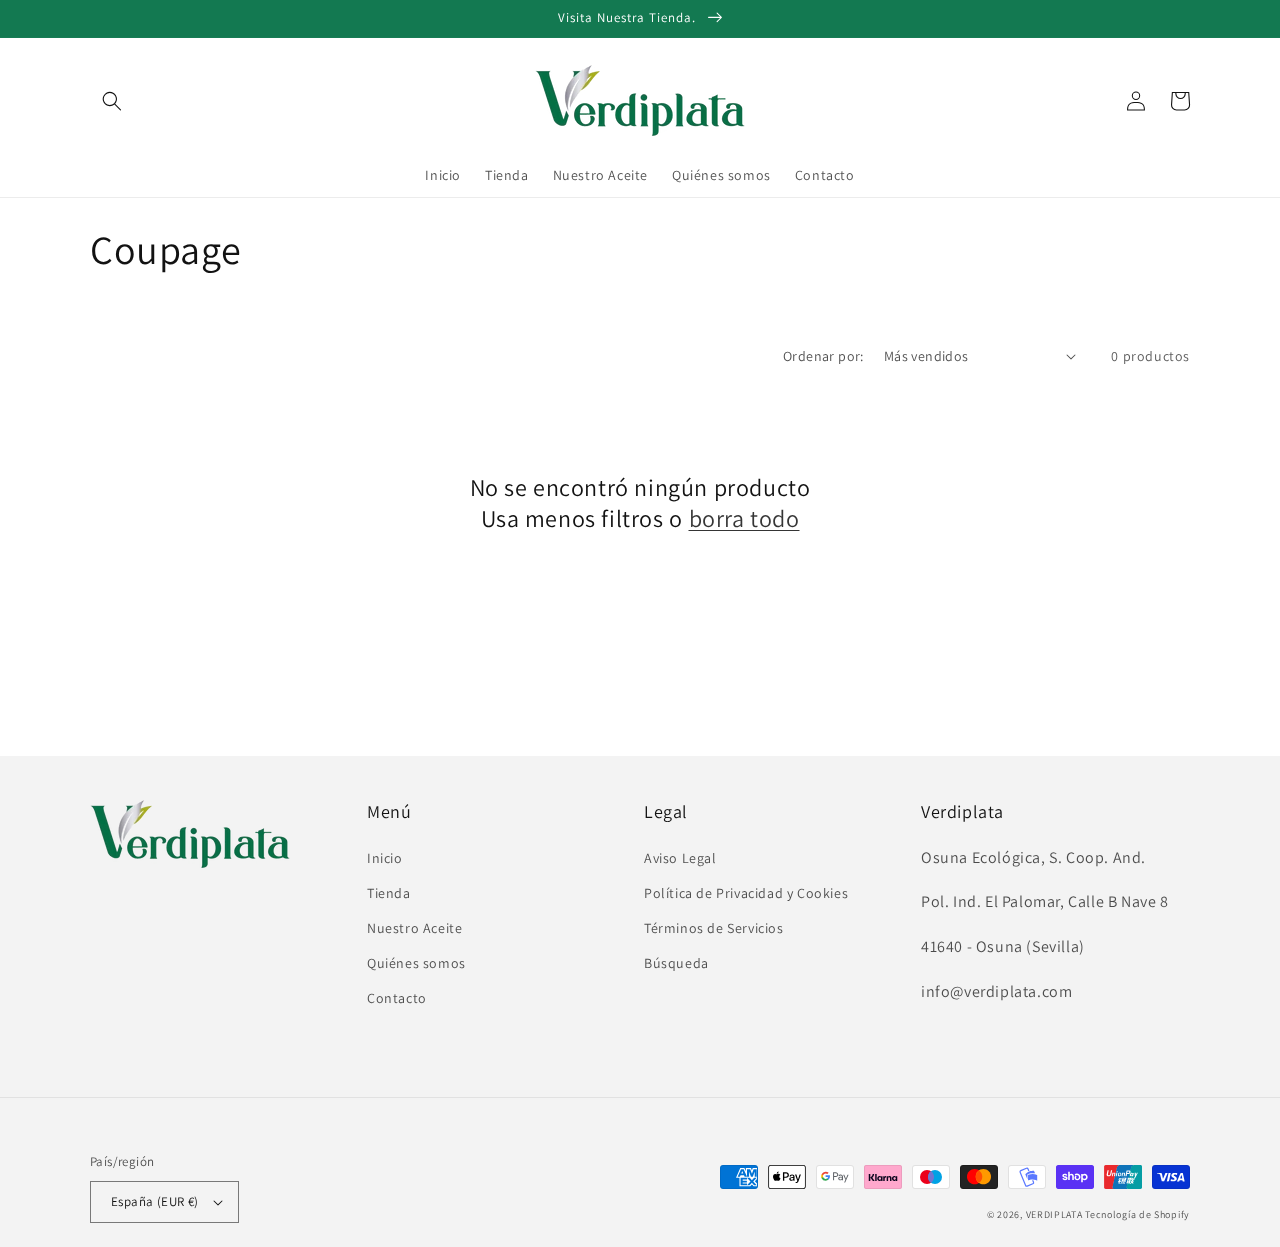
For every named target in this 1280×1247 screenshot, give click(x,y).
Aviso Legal (680, 858)
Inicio (385, 858)
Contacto (397, 998)
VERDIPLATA (1054, 1214)
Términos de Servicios (714, 928)
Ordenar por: (823, 356)
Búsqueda (676, 963)
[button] (112, 101)
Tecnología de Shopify (1137, 1214)
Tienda (389, 893)
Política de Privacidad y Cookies (746, 893)
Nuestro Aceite (414, 928)
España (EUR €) (155, 1201)
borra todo (744, 518)
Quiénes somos (416, 963)
